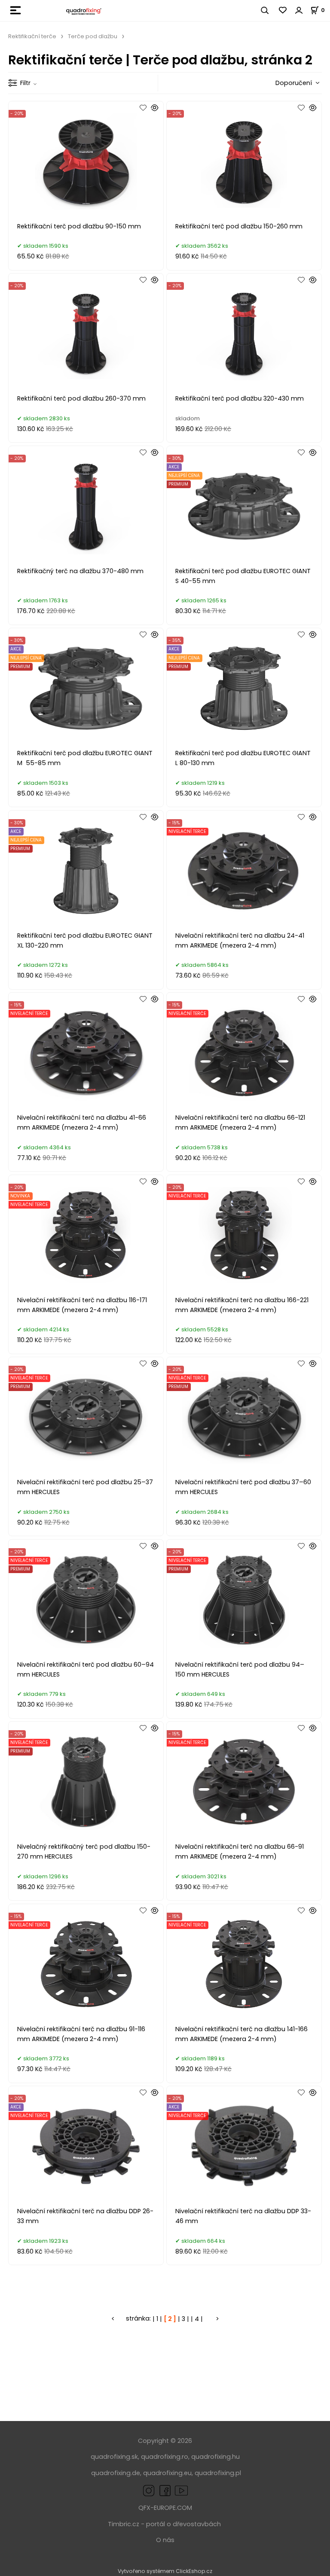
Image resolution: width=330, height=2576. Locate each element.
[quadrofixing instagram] (149, 2490)
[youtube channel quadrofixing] (181, 2490)
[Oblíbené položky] (283, 10)
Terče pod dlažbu (93, 36)
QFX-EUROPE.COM (165, 2508)
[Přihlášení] (299, 10)
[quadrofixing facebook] (163, 2490)
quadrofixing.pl (218, 2473)
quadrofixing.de (116, 2473)
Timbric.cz (124, 2524)
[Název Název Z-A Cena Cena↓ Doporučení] (295, 83)
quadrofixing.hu (215, 2457)
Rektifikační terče (32, 36)
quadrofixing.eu (167, 2473)
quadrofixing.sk (114, 2457)
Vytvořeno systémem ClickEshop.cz (165, 2571)
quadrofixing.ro (165, 2457)
